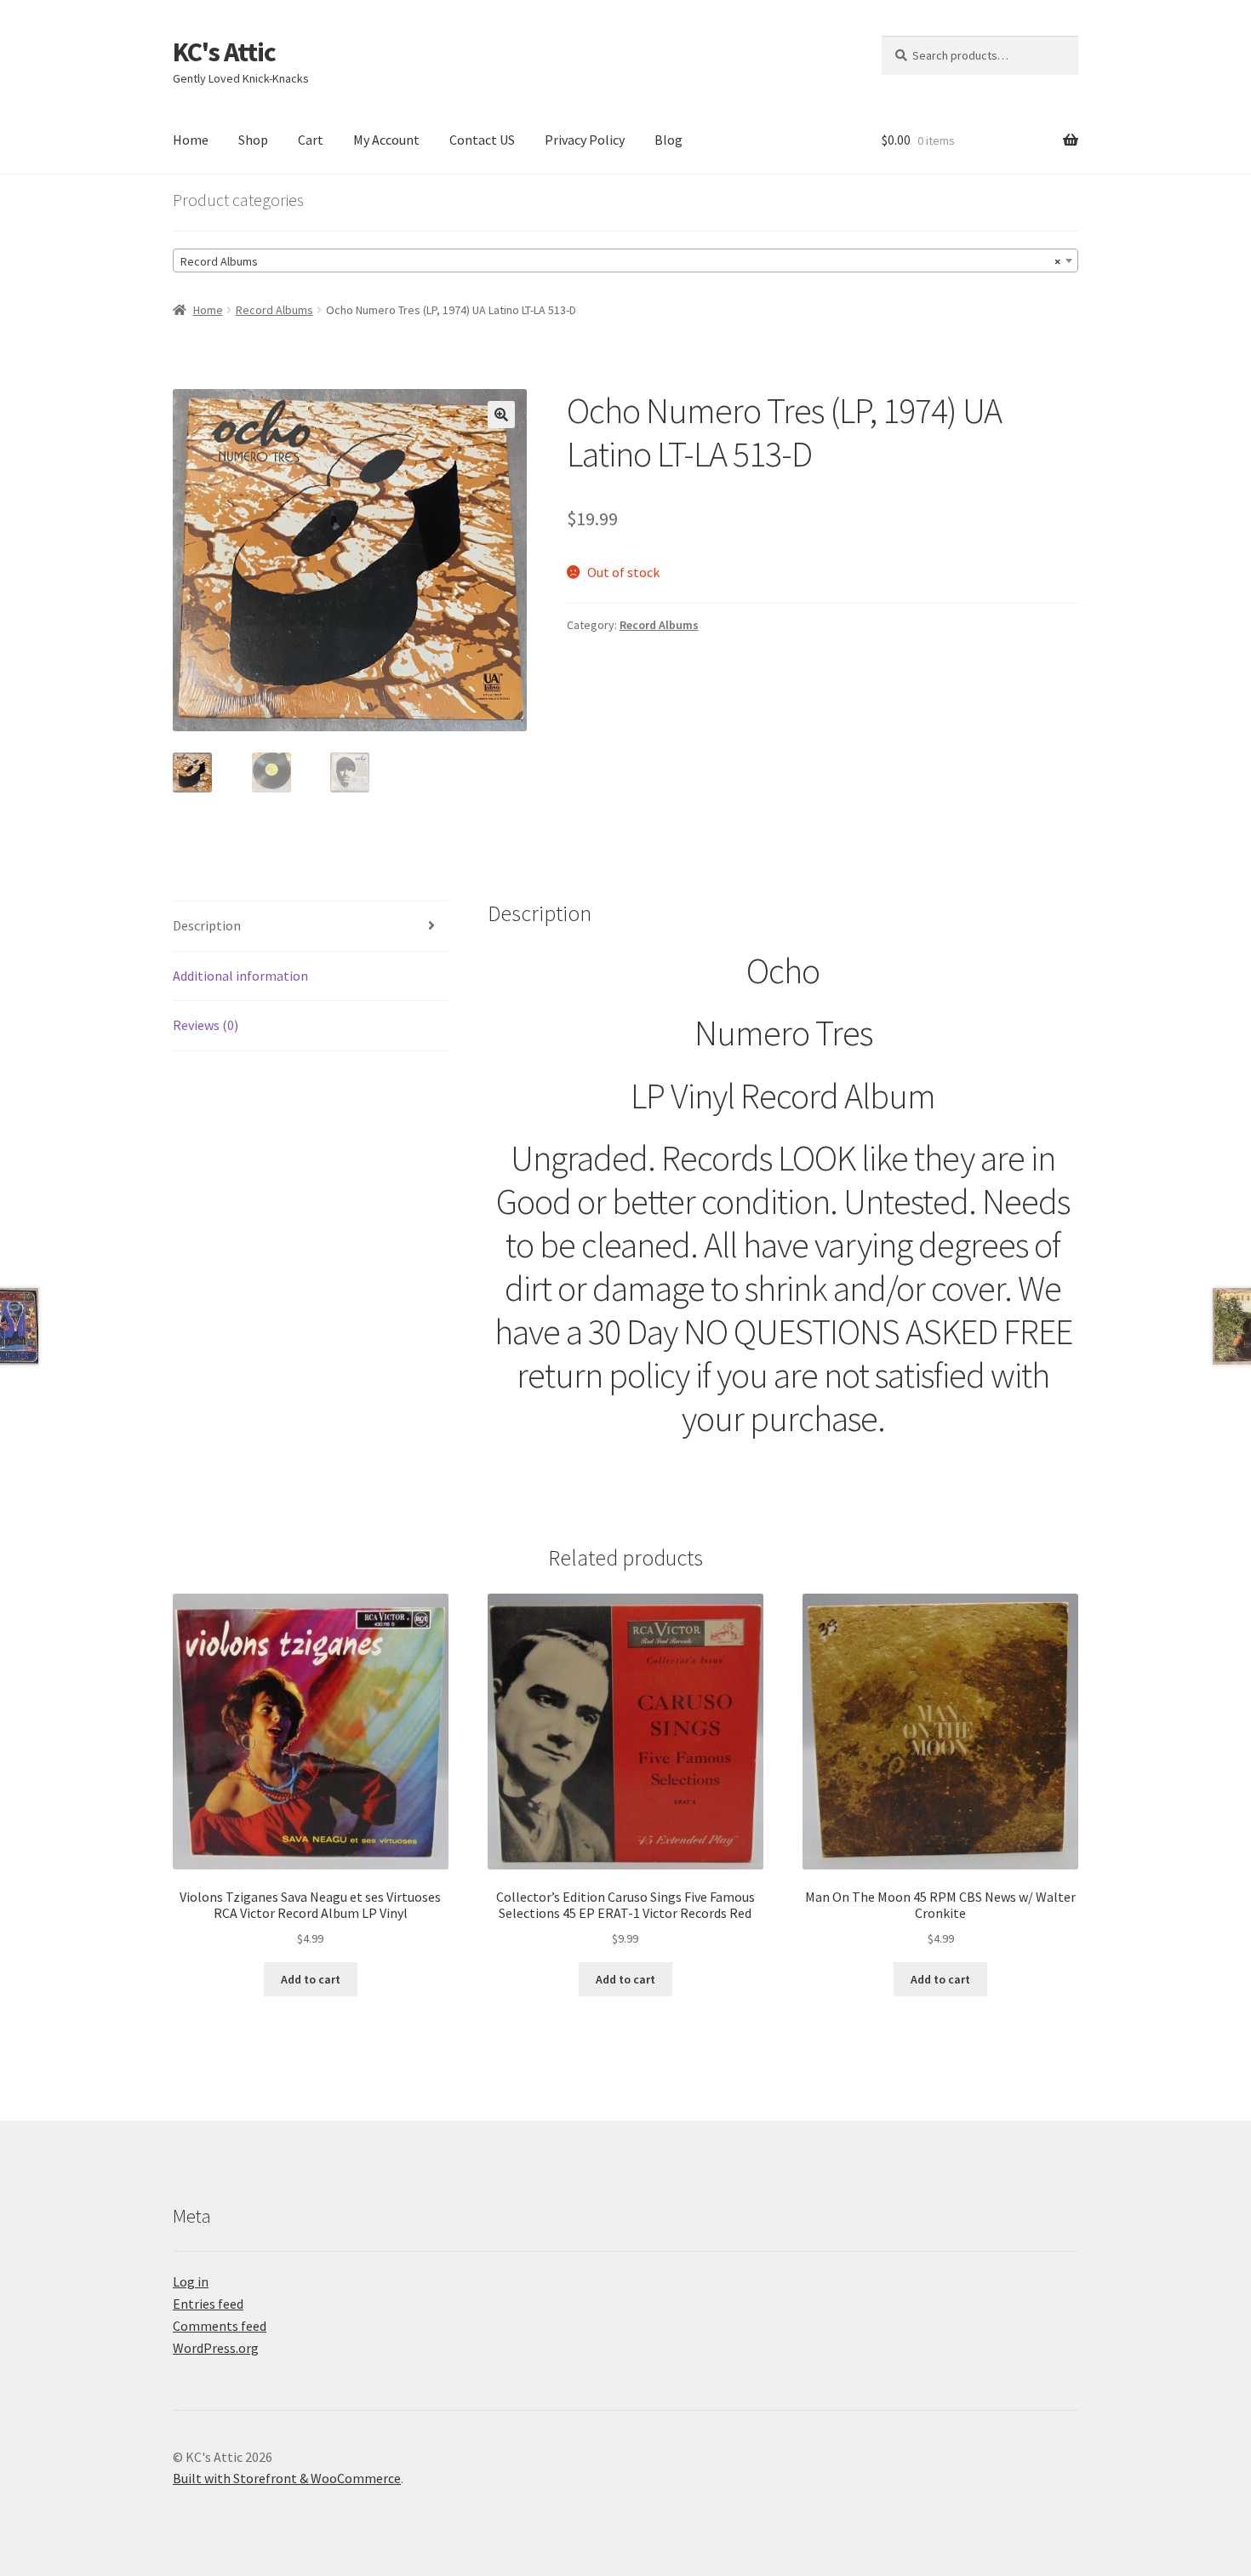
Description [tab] (207, 925)
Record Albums (274, 310)
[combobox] (625, 260)
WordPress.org (216, 2348)
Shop (253, 140)
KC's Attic (224, 52)
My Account (386, 140)
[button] (501, 415)
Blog (668, 140)
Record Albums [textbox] (620, 261)
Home (191, 140)
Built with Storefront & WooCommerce (287, 2478)
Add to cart (311, 1979)
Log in (191, 2281)
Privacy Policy (585, 140)
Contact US (482, 140)
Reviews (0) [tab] (206, 1025)
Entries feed (208, 2304)
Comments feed (220, 2326)
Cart (311, 140)
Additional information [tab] (240, 976)
